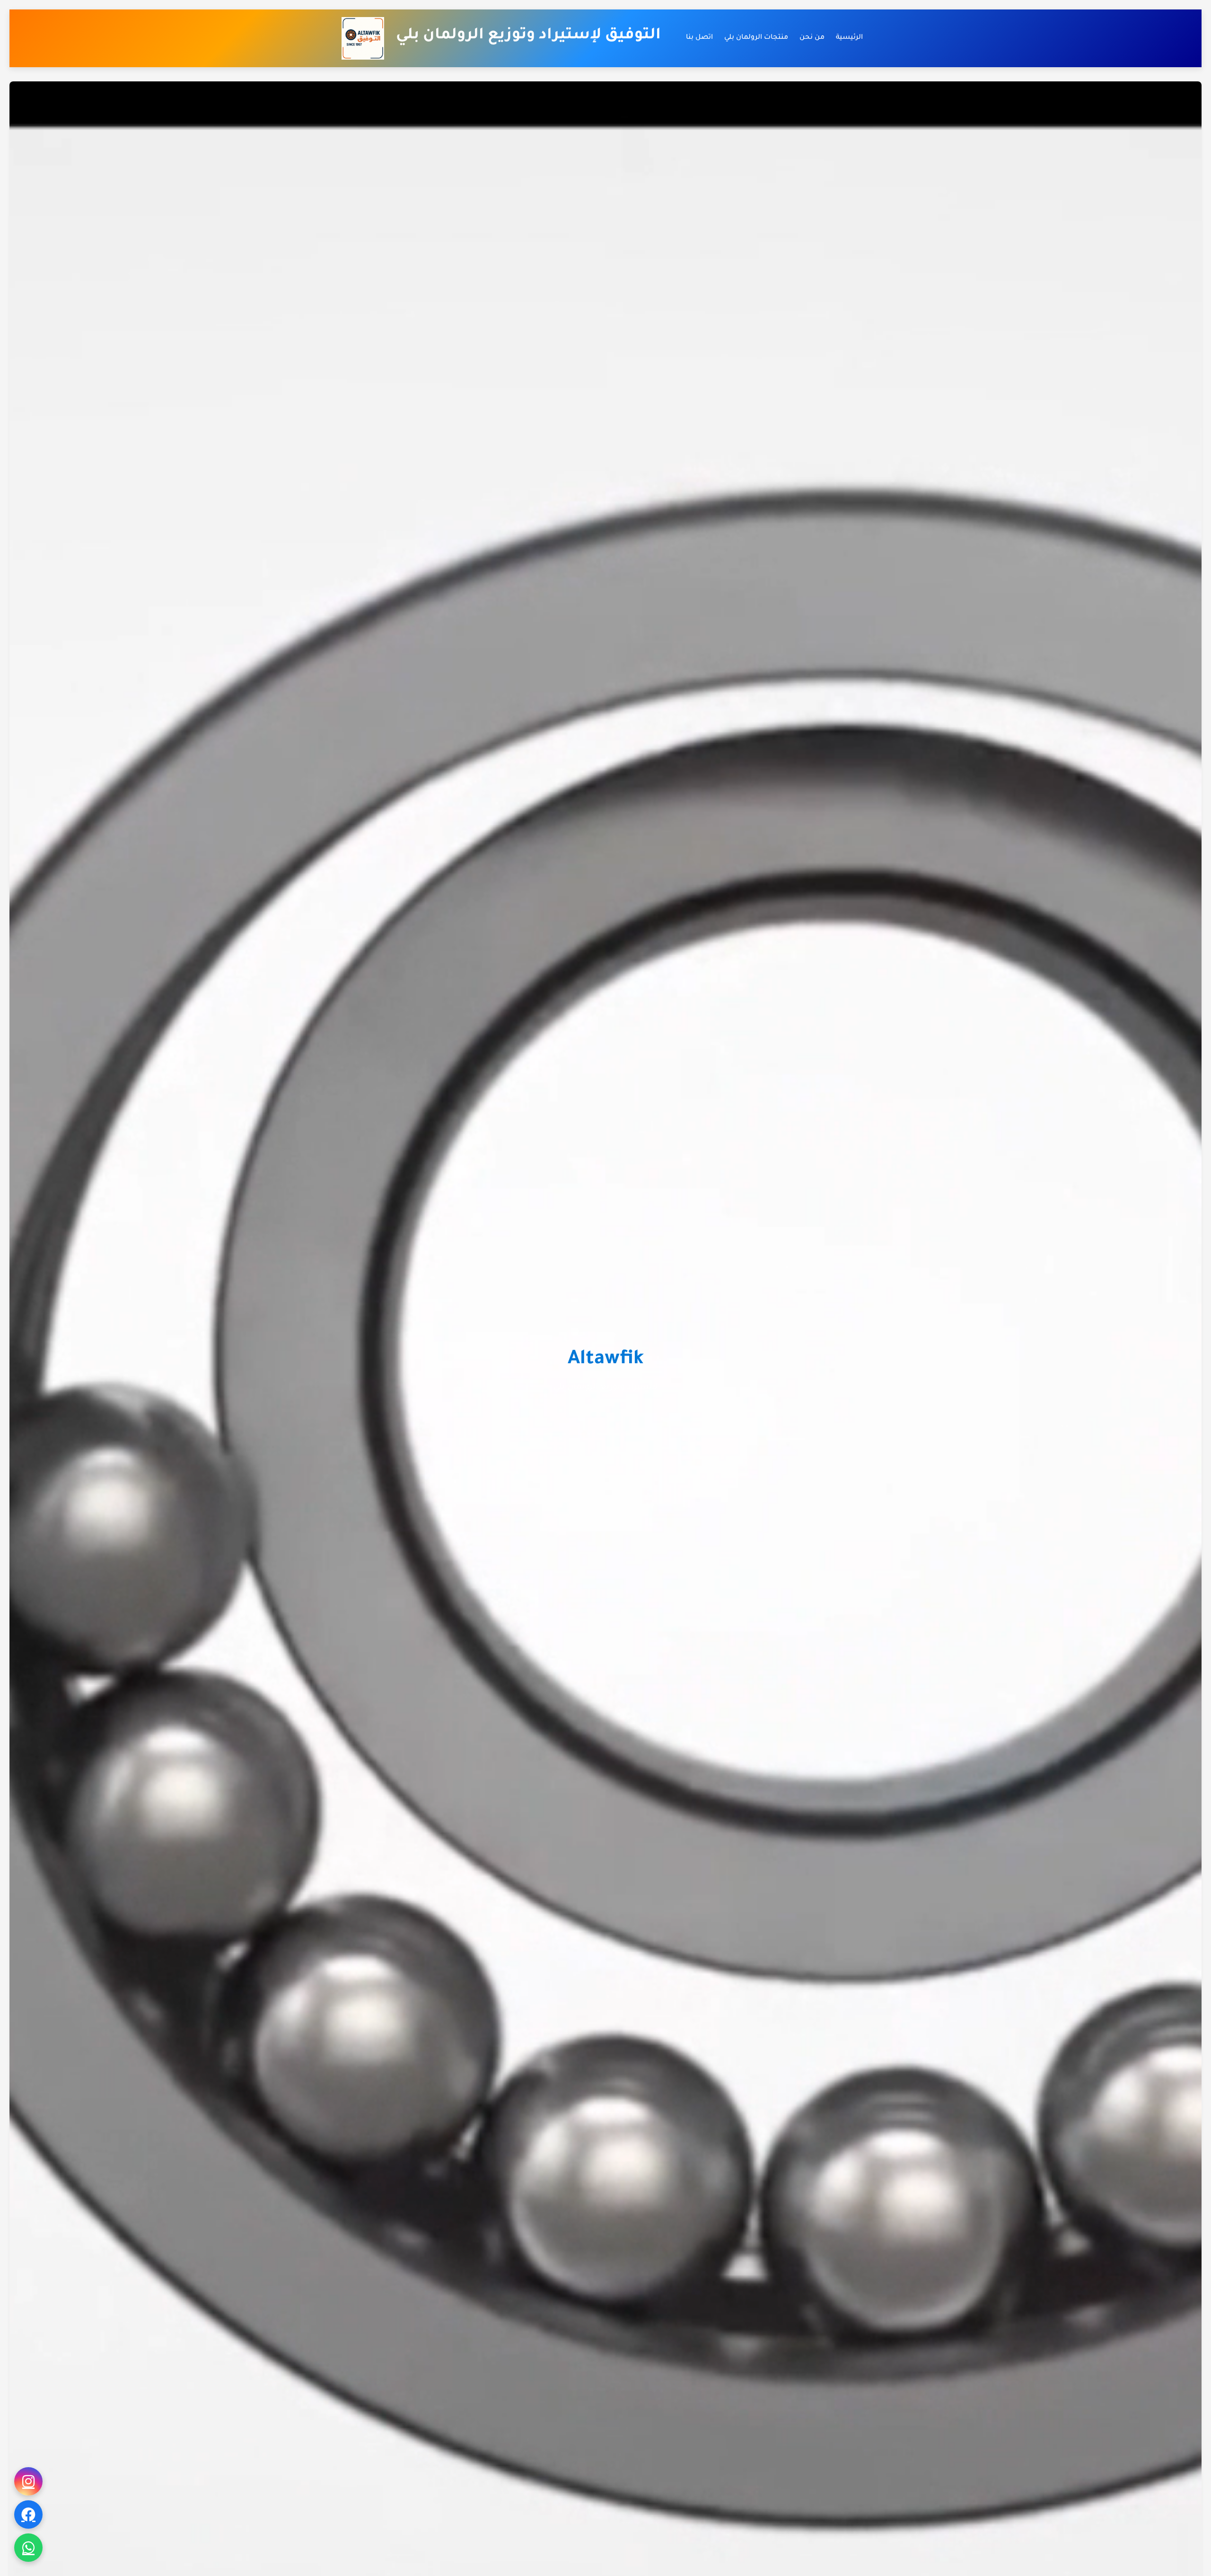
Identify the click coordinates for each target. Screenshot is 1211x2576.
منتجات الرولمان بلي (756, 38)
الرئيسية (849, 38)
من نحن (812, 38)
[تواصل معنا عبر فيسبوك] (28, 2514)
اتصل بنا (699, 38)
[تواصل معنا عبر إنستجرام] (28, 2481)
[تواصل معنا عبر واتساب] (28, 2548)
